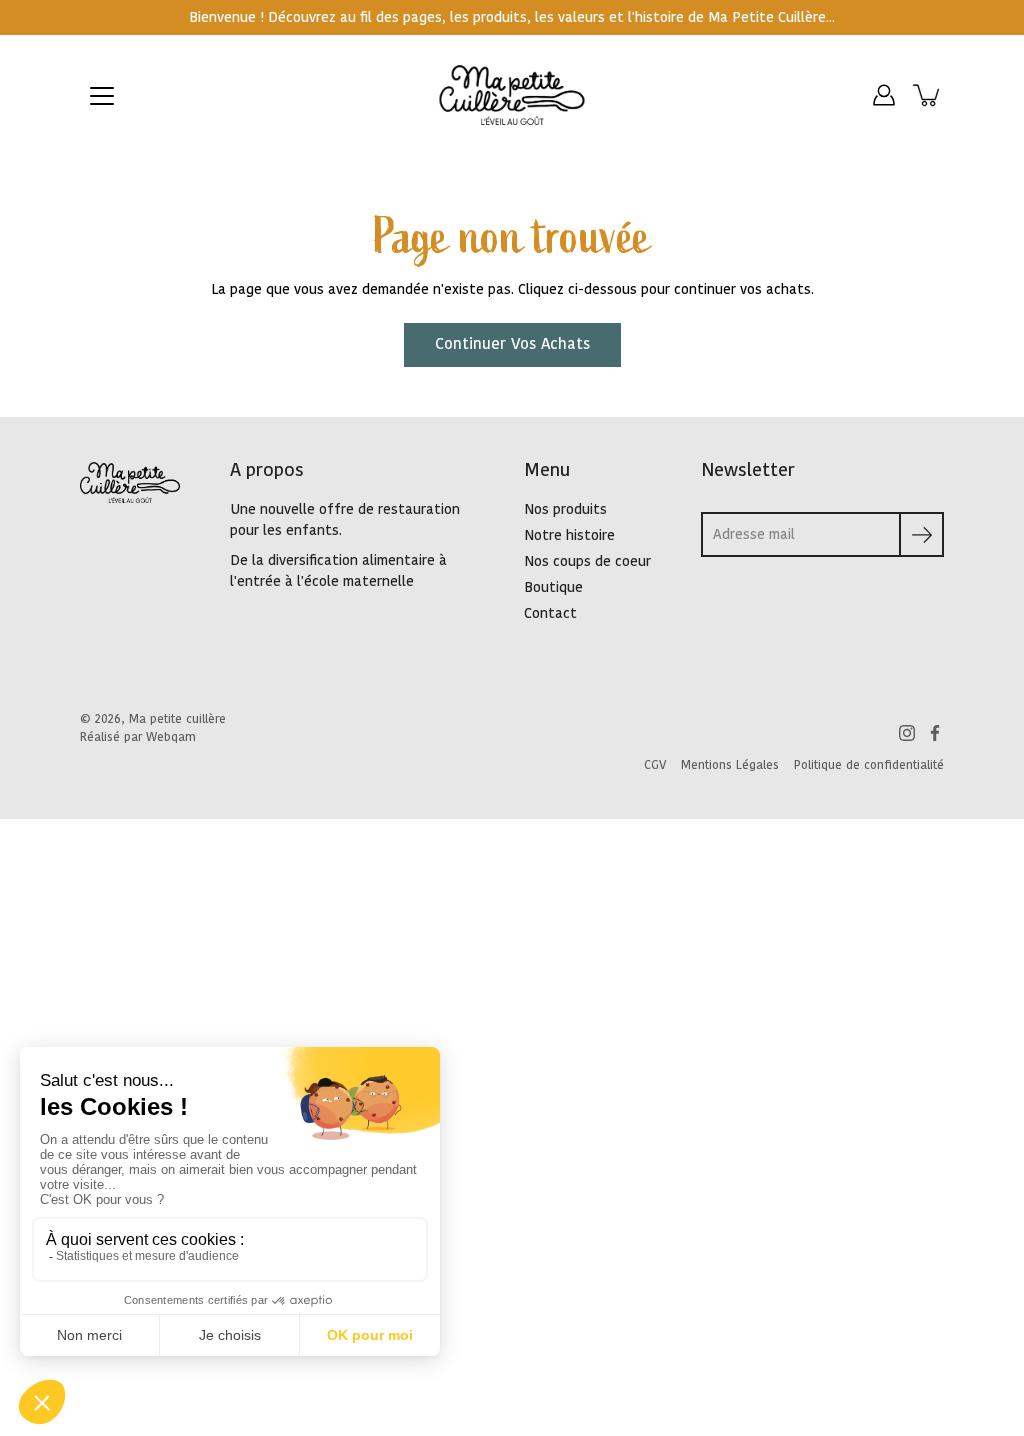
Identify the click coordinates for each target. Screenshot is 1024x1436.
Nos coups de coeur (587, 561)
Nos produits (565, 509)
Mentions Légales (730, 765)
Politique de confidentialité (869, 765)
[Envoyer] (921, 534)
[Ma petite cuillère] (512, 95)
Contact (550, 613)
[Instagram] (907, 733)
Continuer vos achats (512, 344)
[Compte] (884, 95)
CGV (655, 765)
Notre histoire (569, 535)
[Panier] (928, 95)
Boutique (553, 587)
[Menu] (102, 96)
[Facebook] (935, 733)
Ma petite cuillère (177, 719)
